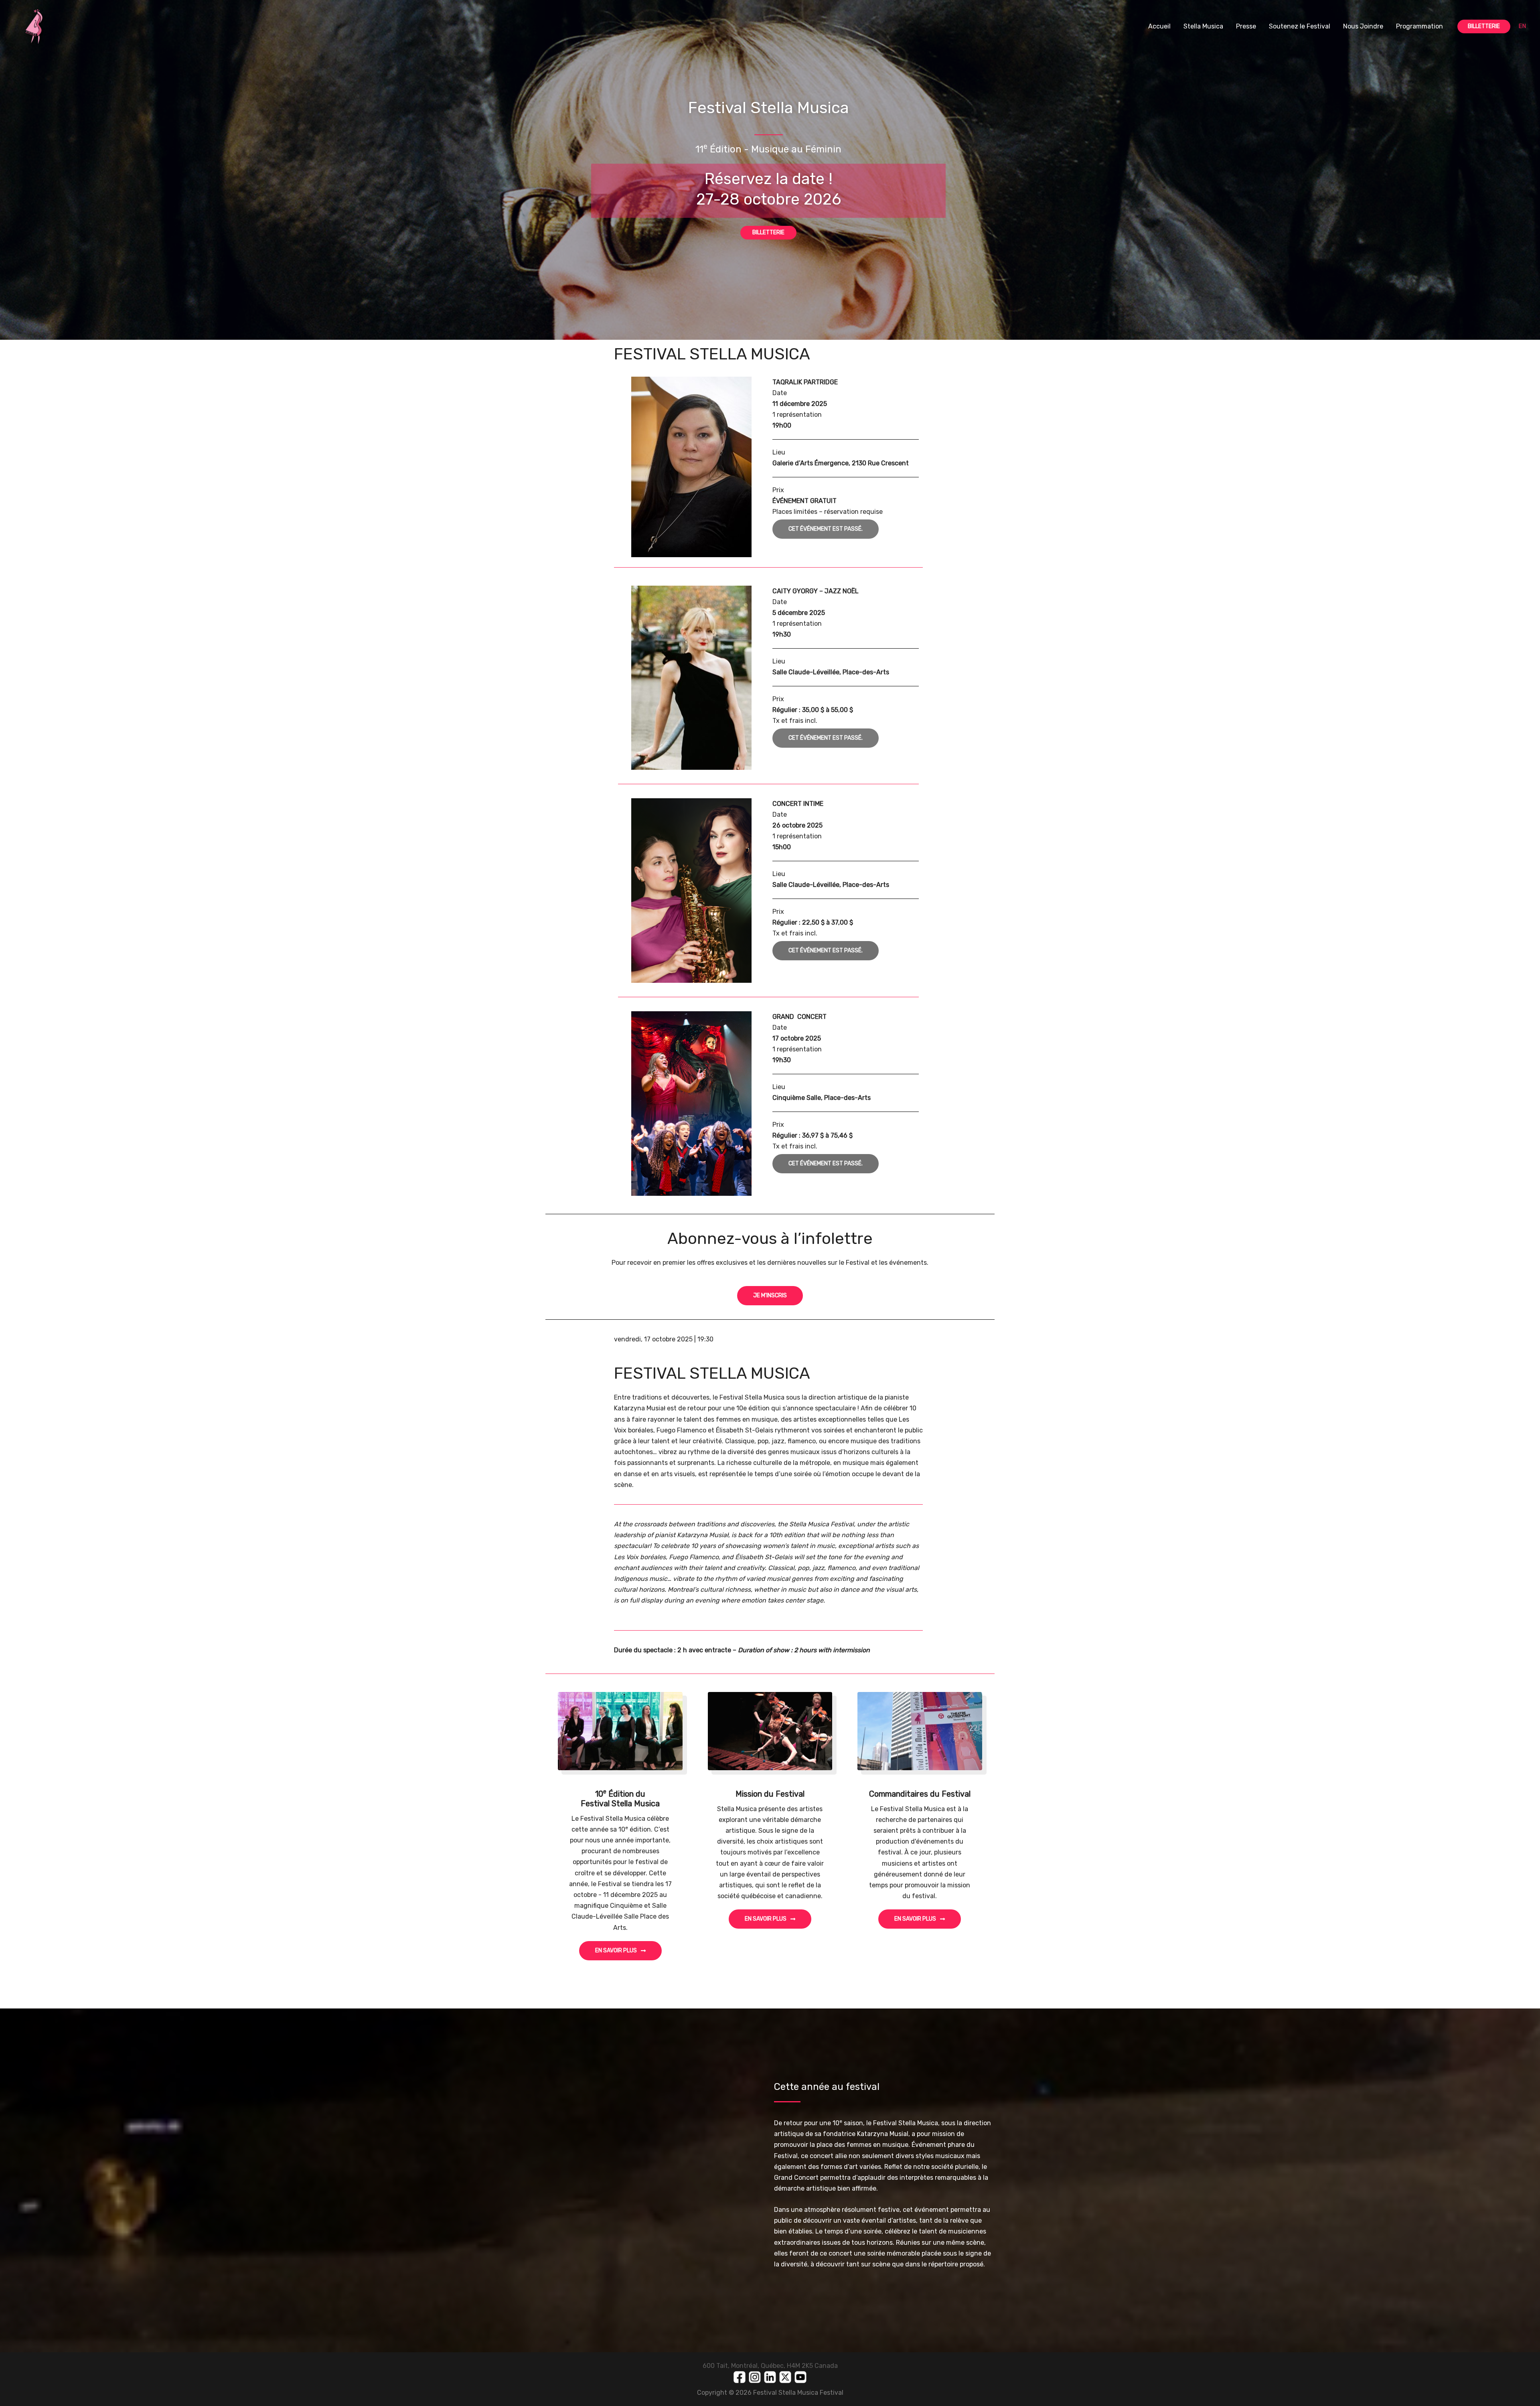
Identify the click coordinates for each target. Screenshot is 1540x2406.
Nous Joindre (1363, 26)
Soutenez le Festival (1300, 26)
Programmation (1419, 26)
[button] (1484, 26)
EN (1522, 26)
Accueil (1159, 26)
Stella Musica (1203, 26)
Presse (1246, 26)
